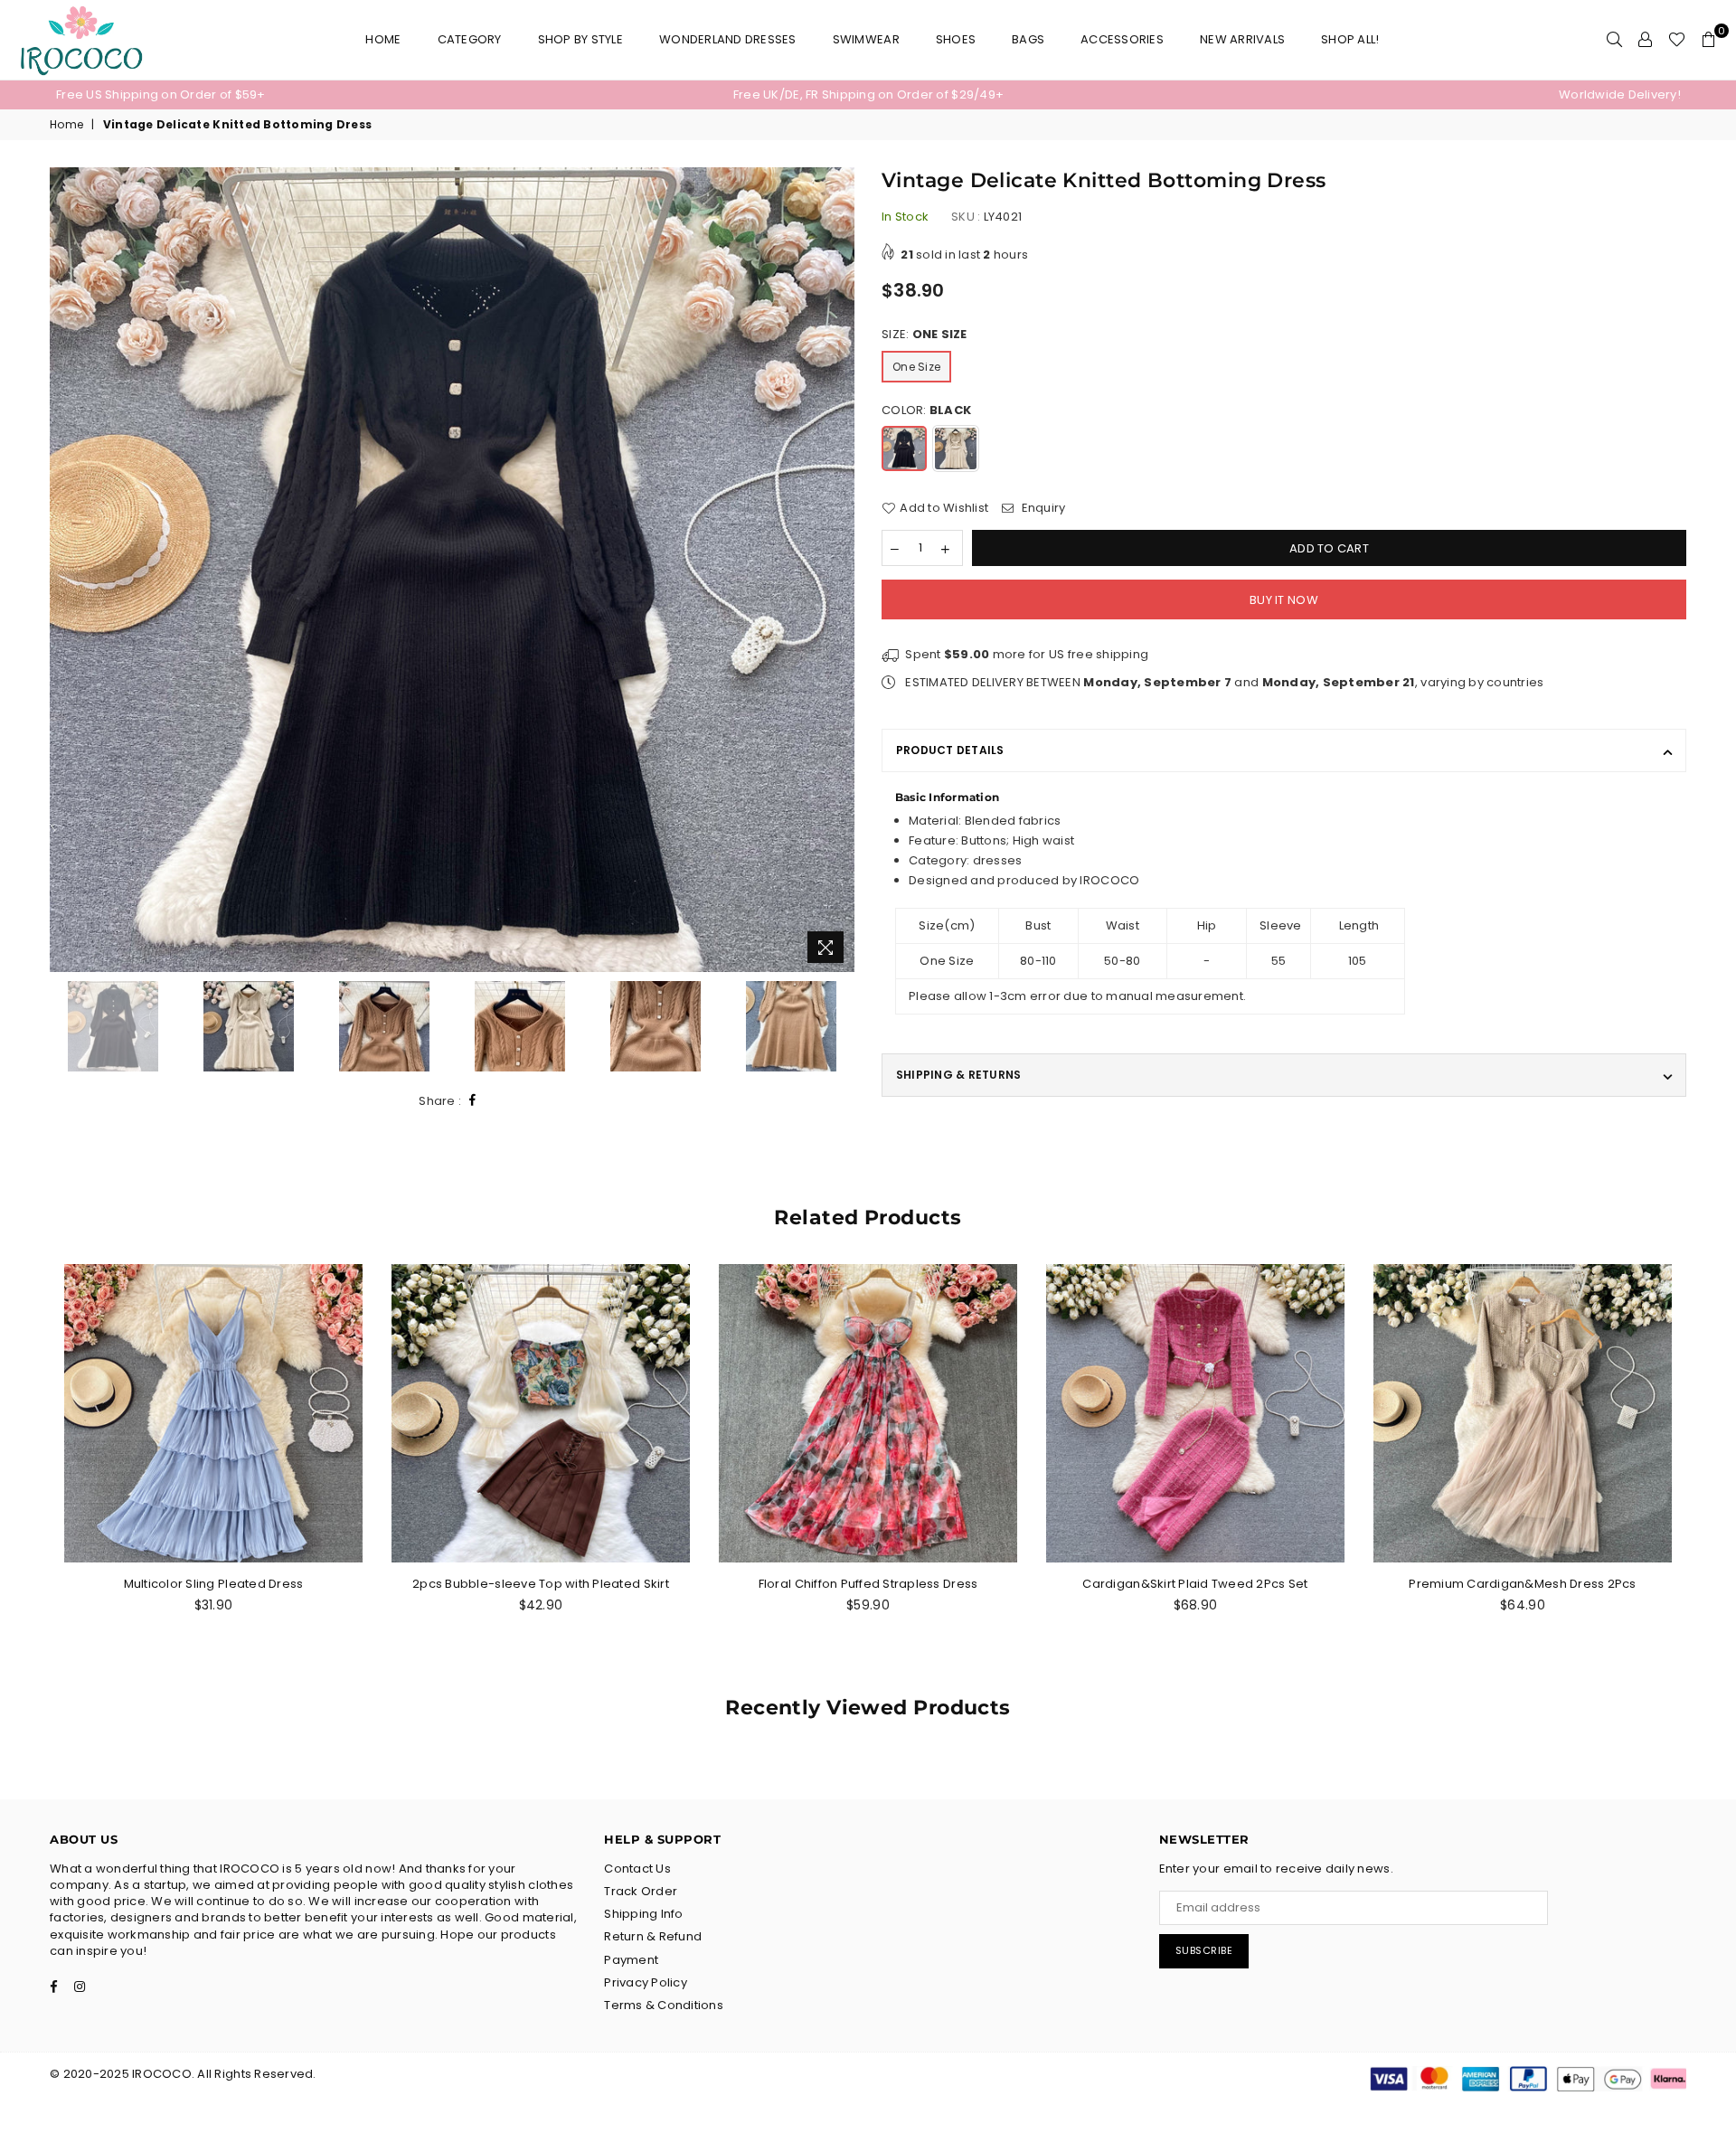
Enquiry (1042, 508)
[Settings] (1645, 40)
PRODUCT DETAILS (950, 750)
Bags (1028, 39)
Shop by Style (580, 39)
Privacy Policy (646, 1982)
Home (383, 39)
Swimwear (866, 39)
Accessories (1122, 39)
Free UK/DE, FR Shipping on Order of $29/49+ (868, 94)
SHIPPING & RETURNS (958, 1075)
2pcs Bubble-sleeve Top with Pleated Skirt (541, 1584)
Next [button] (839, 570)
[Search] (1614, 40)
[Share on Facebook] (473, 1101)
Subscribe (1204, 1950)
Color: (926, 411)
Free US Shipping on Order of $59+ (161, 94)
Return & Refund (653, 1936)
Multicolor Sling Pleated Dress (214, 1584)
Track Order (641, 1891)
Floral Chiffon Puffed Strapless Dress (868, 1584)
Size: (925, 335)
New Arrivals (1242, 39)
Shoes (956, 39)
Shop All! (1350, 39)
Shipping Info (643, 1914)
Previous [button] (66, 570)
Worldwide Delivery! (1620, 94)
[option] (327, 95)
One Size (916, 367)
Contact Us (637, 1869)
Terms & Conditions (664, 2005)
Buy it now (1284, 600)
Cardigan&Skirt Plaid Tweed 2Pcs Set (1195, 1584)
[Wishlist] (1677, 40)
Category (470, 39)
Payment (631, 1960)
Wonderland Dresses (728, 39)
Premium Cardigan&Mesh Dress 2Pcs (1522, 1584)
